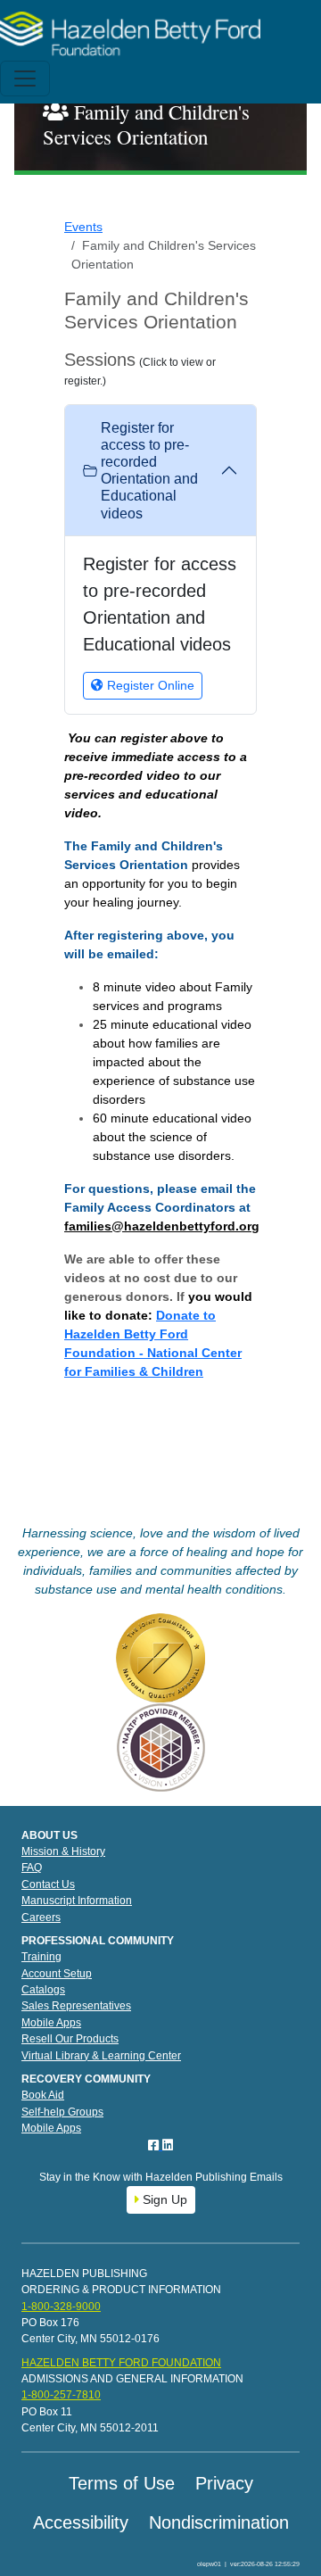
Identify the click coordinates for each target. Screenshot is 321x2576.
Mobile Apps (51, 2023)
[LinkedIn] (168, 2145)
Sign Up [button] (163, 2199)
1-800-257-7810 (61, 2395)
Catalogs (43, 1990)
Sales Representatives (76, 2006)
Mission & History (63, 1851)
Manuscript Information (77, 1901)
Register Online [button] (149, 685)
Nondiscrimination (219, 2522)
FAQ (32, 1868)
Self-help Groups (62, 2112)
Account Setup (57, 1974)
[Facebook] (155, 2145)
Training (41, 1957)
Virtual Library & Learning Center (101, 2056)
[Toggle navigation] (25, 79)
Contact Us (48, 1884)
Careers (41, 1918)
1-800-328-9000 (61, 2307)
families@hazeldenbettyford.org (162, 1226)
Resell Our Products (70, 2039)
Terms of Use (122, 2483)
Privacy (224, 2483)
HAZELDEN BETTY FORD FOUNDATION (121, 2363)
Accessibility (81, 2522)
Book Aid (43, 2095)
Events (83, 227)
